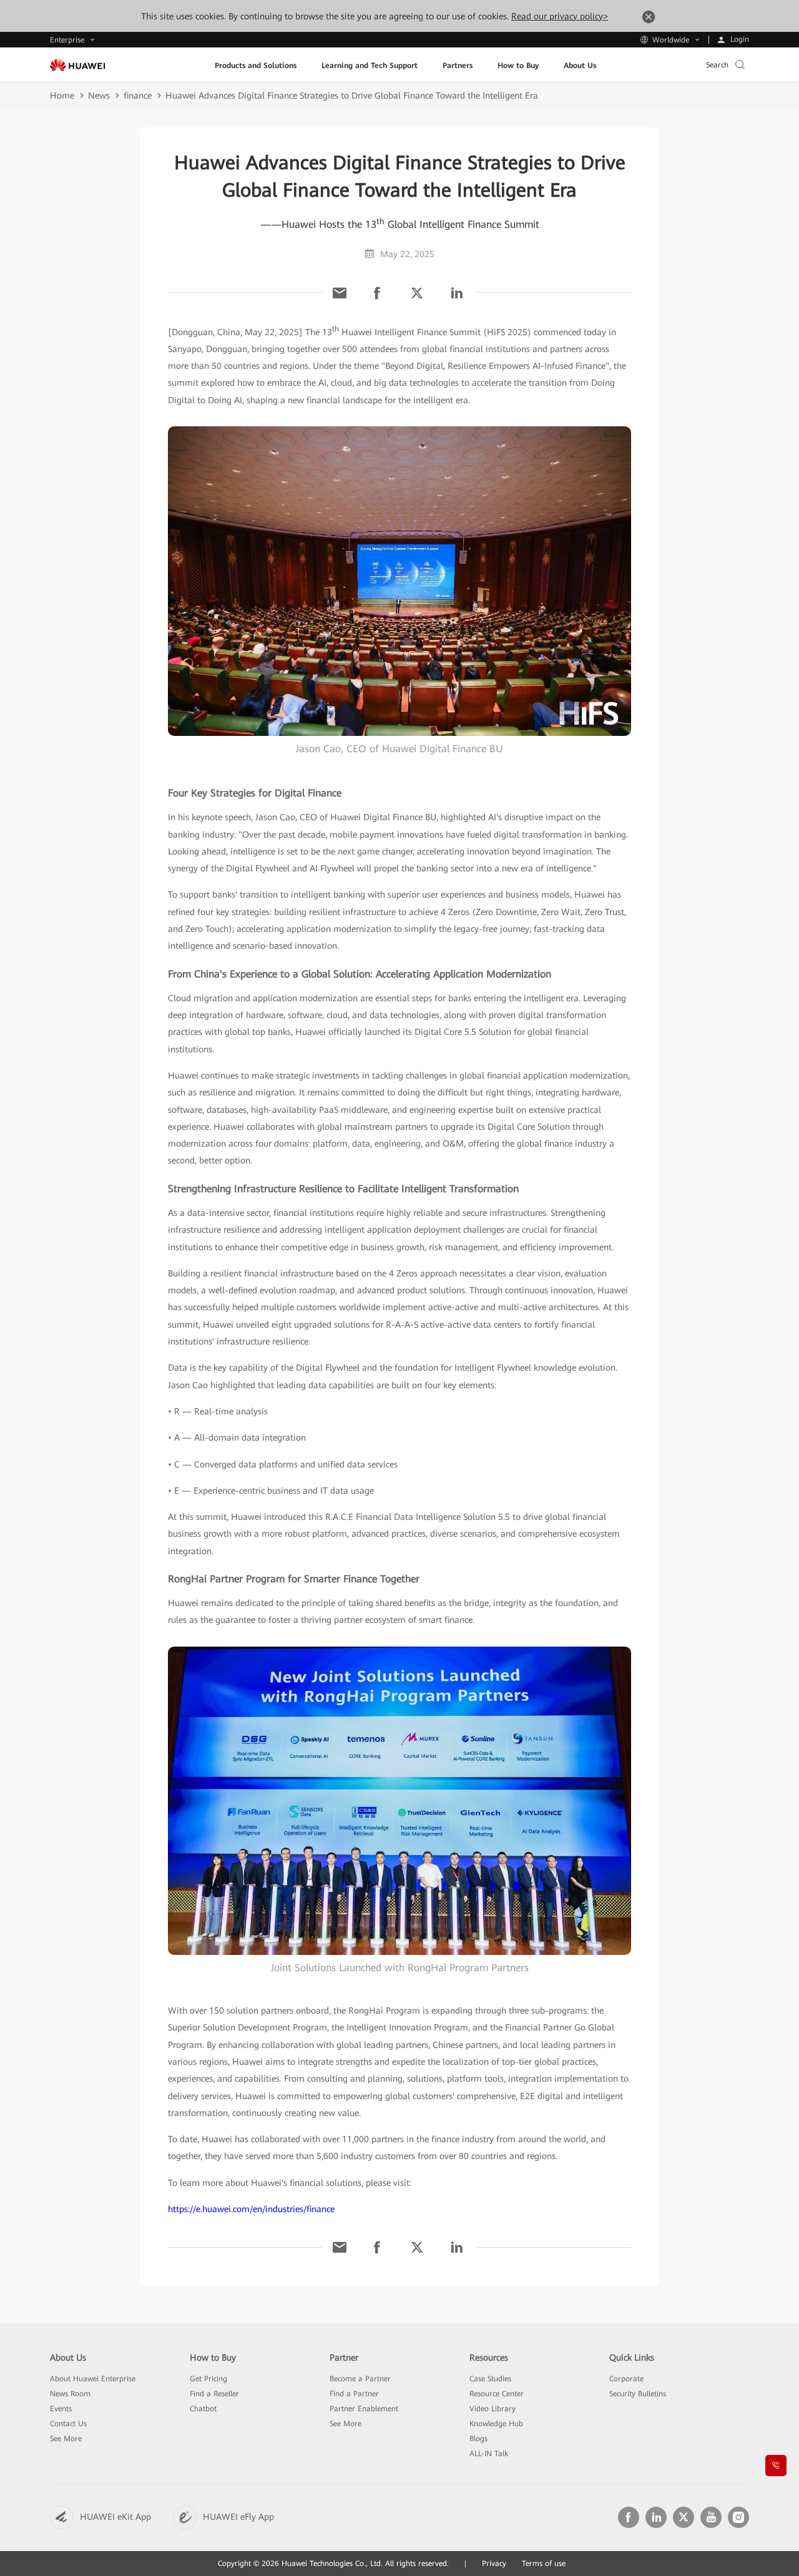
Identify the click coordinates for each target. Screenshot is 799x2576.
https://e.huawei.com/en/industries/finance (251, 2209)
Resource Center (497, 2394)
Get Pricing (208, 2379)
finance (138, 95)
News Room (70, 2394)
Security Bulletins (638, 2394)
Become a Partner (360, 2379)
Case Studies (490, 2379)
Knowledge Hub (496, 2424)
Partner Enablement (364, 2409)
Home (62, 95)
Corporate (626, 2379)
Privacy (494, 2564)
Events (61, 2409)
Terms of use (544, 2564)
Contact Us (68, 2424)
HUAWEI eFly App (238, 2517)
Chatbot (203, 2409)
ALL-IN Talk (489, 2454)
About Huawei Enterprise (93, 2379)
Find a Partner (354, 2394)
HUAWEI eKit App (115, 2517)
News (99, 95)
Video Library (493, 2409)
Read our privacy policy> (560, 16)
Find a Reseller (214, 2394)
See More (66, 2439)
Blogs (478, 2439)
